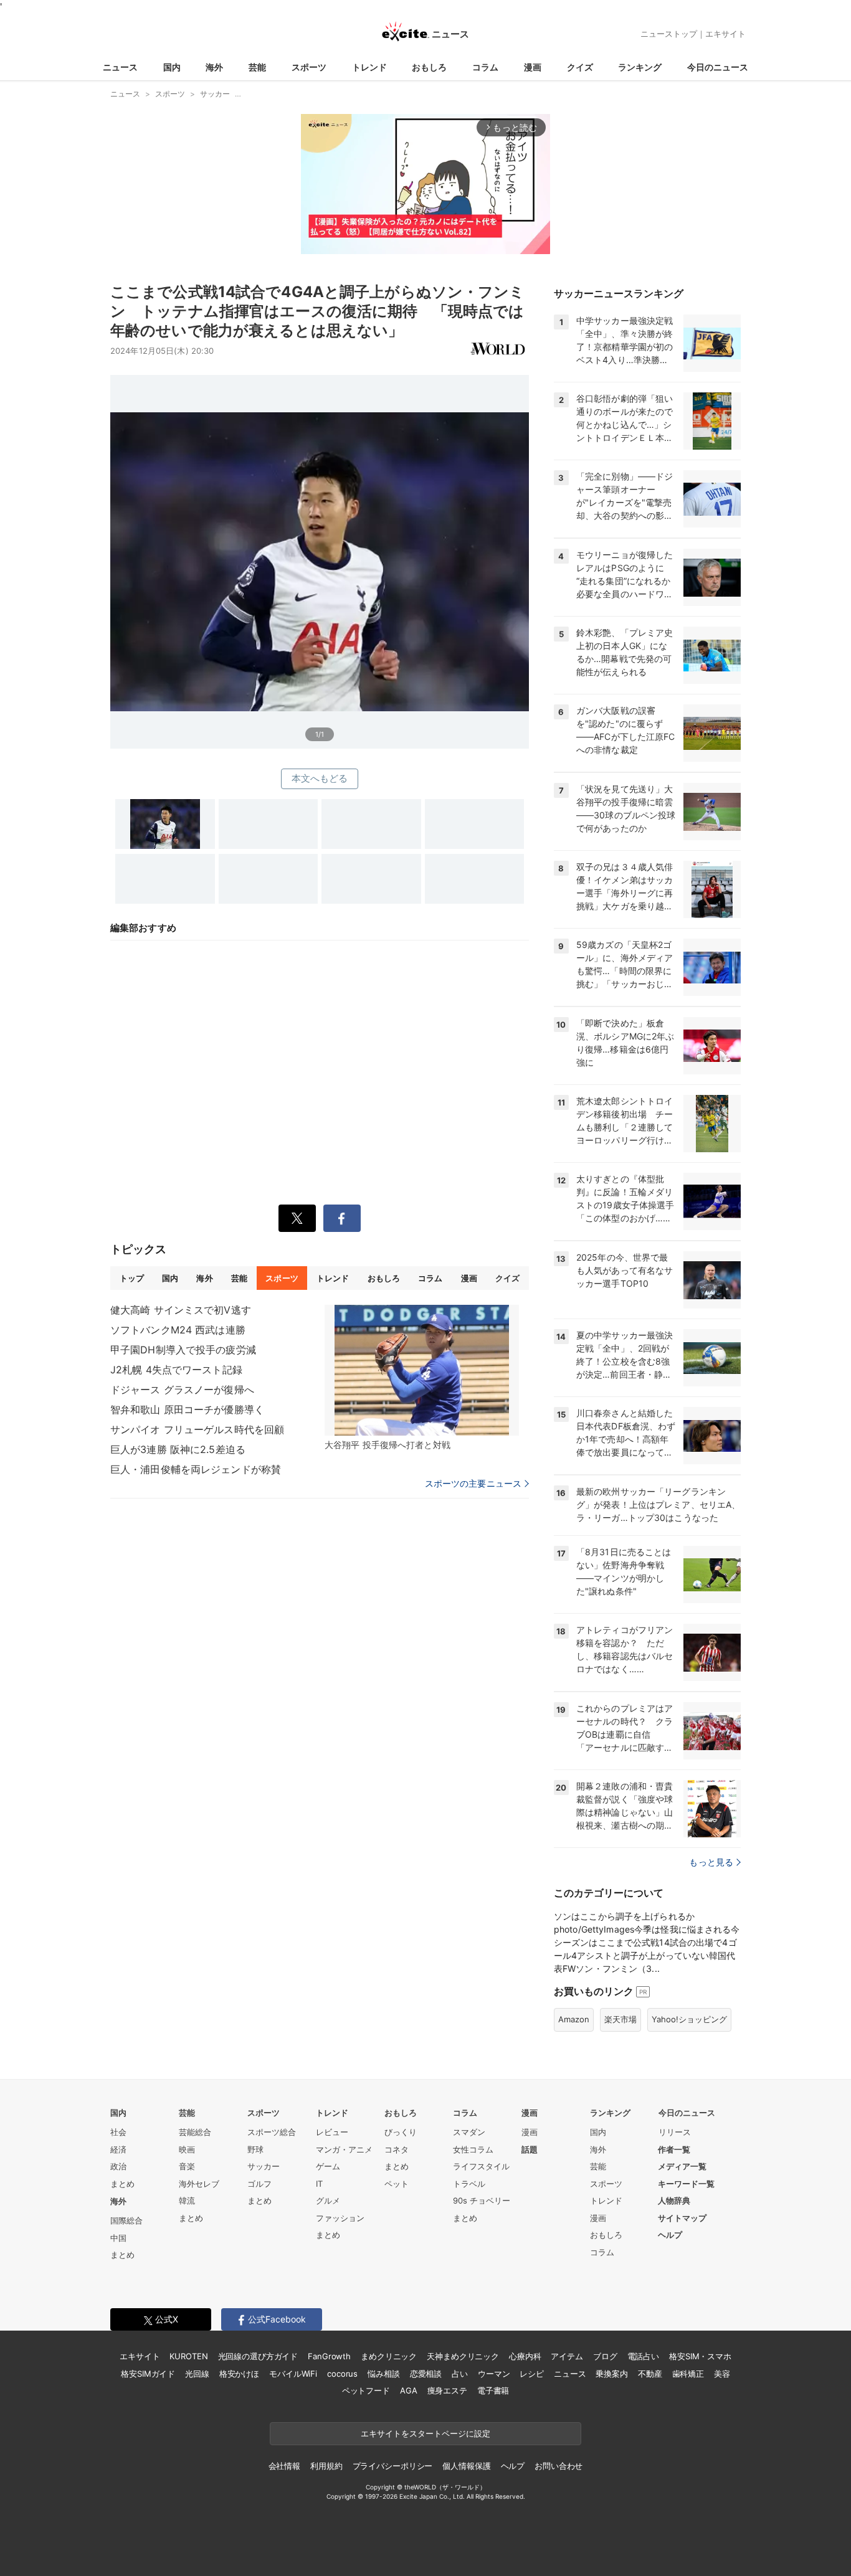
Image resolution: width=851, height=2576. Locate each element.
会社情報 (284, 2466)
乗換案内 (611, 2374)
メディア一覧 (682, 2166)
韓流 (187, 2200)
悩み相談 (383, 2374)
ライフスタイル (481, 2166)
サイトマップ (682, 2218)
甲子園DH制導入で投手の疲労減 (183, 1350)
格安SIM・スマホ (700, 2356)
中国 (118, 2238)
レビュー (332, 2132)
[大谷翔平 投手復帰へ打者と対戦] (422, 1370)
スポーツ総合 (272, 2132)
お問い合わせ (559, 2466)
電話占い (643, 2356)
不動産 (650, 2374)
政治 (118, 2166)
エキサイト (725, 34)
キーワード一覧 (686, 2184)
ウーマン (494, 2374)
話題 (530, 2149)
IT (319, 2184)
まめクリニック (389, 2356)
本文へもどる (320, 778)
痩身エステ (447, 2390)
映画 (187, 2149)
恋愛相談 (426, 2374)
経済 (118, 2149)
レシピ (532, 2374)
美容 (722, 2374)
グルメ (328, 2200)
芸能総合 (195, 2132)
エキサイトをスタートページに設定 (425, 2433)
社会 (118, 2132)
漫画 (533, 67)
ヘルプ (670, 2235)
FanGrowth (329, 2356)
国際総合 (126, 2220)
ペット (397, 2184)
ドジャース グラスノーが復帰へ (182, 1390)
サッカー (264, 2166)
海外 (214, 67)
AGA (409, 2390)
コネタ (397, 2149)
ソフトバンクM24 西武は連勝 (178, 1330)
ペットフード (366, 2390)
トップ (132, 1278)
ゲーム (328, 2166)
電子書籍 (493, 2390)
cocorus (342, 2374)
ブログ (605, 2356)
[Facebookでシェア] (342, 1218)
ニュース (120, 67)
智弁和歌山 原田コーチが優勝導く (187, 1409)
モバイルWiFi (293, 2374)
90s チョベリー (482, 2200)
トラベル (469, 2184)
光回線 (197, 2374)
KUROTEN (188, 2356)
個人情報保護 (466, 2466)
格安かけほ (239, 2374)
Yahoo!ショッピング (689, 2019)
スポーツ (309, 67)
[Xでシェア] (297, 1218)
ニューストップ (669, 34)
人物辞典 (674, 2200)
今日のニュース (718, 67)
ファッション (340, 2218)
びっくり (401, 2132)
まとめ (122, 2184)
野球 (255, 2149)
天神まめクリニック (463, 2356)
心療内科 (525, 2356)
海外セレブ (199, 2184)
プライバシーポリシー (393, 2466)
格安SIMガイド (148, 2374)
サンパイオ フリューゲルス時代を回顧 (197, 1429)
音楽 (187, 2166)
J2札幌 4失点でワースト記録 (176, 1370)
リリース (675, 2132)
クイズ (580, 67)
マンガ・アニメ (344, 2149)
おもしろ (429, 67)
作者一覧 (674, 2149)
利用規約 (326, 2466)
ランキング (640, 67)
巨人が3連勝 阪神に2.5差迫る (178, 1449)
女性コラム (473, 2149)
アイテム (567, 2356)
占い (460, 2374)
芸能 (257, 67)
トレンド (369, 67)
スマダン (469, 2132)
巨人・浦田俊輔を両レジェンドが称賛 (196, 1469)
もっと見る (711, 1862)
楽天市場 (620, 2019)
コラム (485, 67)
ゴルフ (259, 2184)
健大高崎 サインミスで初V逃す (181, 1310)
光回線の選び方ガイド (258, 2356)
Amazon (574, 2019)
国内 (172, 67)
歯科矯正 (688, 2374)
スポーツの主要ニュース (473, 1484)
